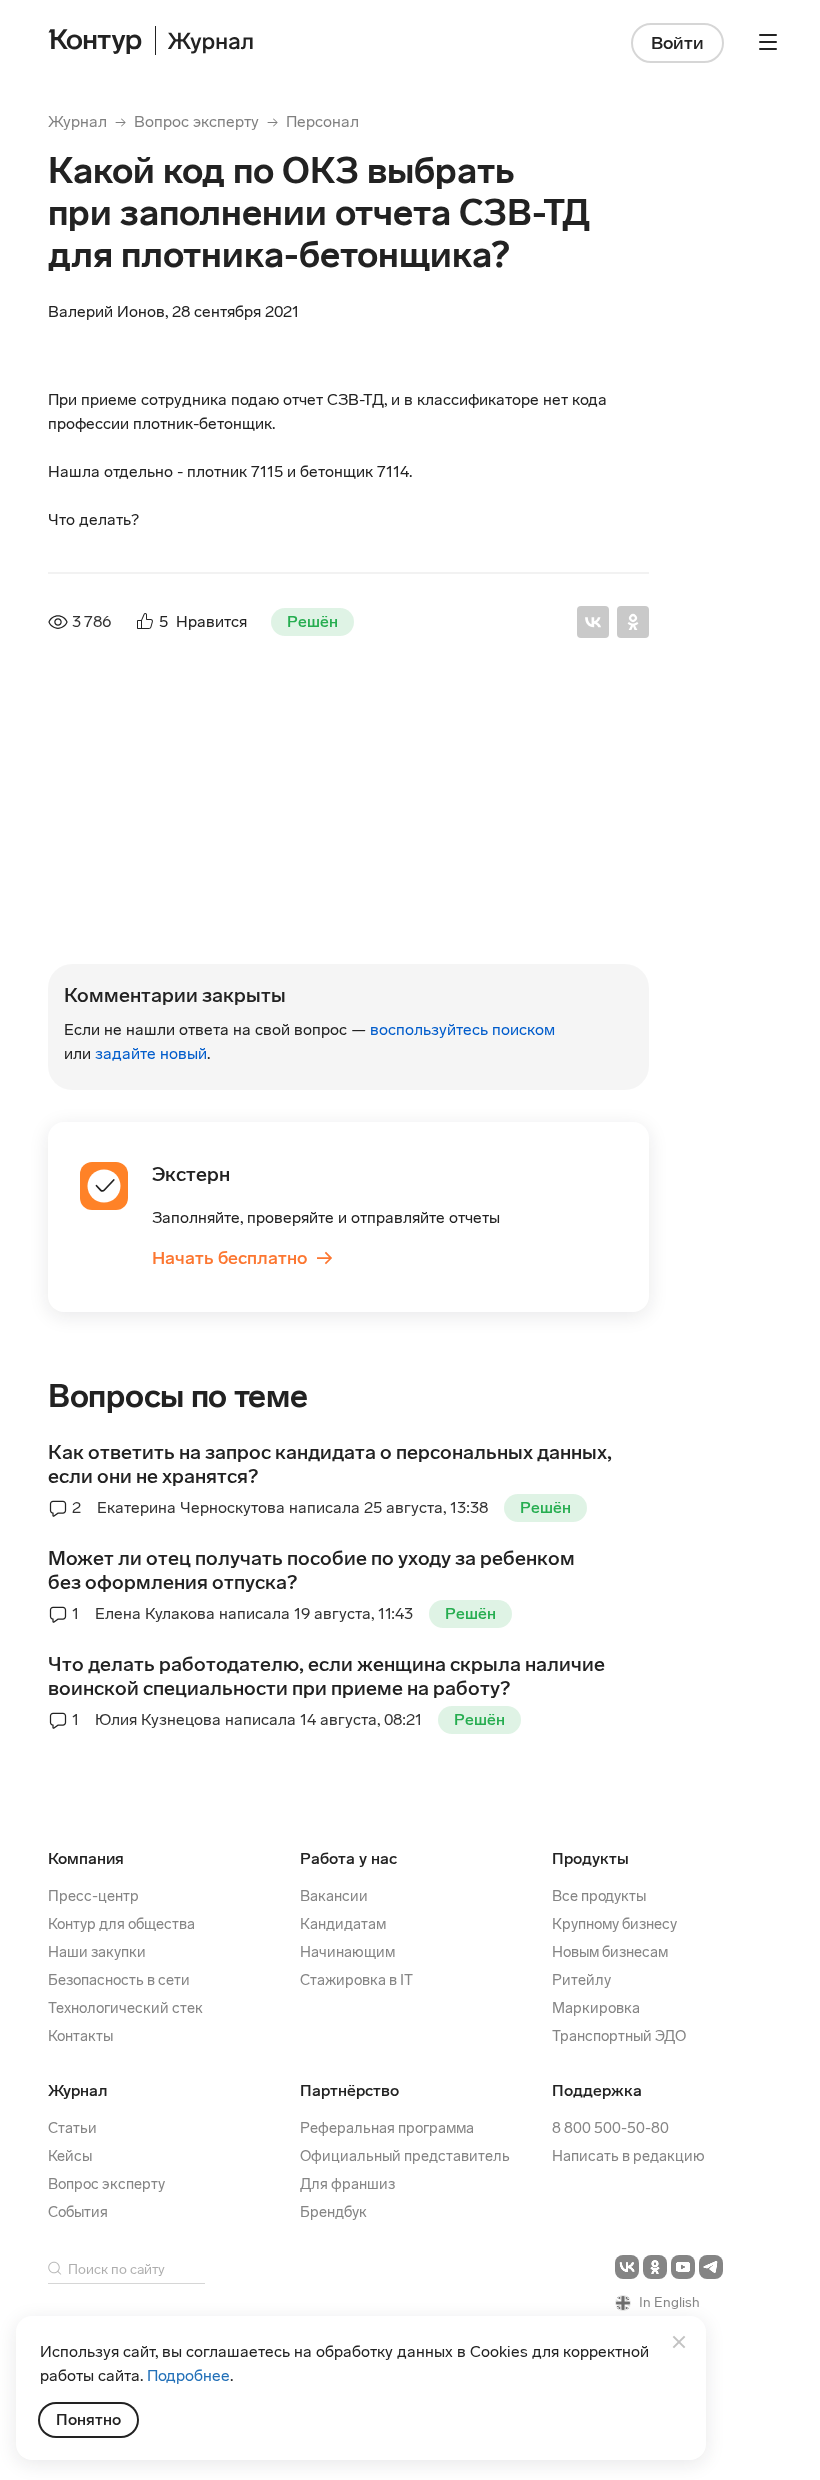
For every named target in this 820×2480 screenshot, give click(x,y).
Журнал (77, 121)
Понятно (88, 2419)
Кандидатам (343, 1924)
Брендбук (333, 2212)
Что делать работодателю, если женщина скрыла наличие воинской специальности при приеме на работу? (326, 1676)
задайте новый (151, 1053)
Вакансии (334, 1896)
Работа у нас (348, 1858)
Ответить (184, 952)
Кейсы (70, 2156)
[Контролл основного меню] (768, 42)
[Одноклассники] (633, 622)
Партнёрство (349, 2090)
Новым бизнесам (610, 1952)
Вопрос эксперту (196, 121)
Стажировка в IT (356, 1980)
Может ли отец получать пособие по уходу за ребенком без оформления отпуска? (311, 1570)
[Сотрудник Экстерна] (92, 778)
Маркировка (596, 2008)
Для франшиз (347, 2184)
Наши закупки (97, 1952)
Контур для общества (121, 1924)
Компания (86, 1858)
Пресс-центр (93, 1896)
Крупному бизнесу (614, 1924)
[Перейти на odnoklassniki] (655, 2267)
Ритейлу (581, 1980)
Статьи (72, 2128)
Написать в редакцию (628, 2156)
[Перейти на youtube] (683, 2267)
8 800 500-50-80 (610, 2128)
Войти (677, 43)
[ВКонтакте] (593, 622)
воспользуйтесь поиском (462, 1029)
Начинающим (347, 1952)
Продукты (590, 1858)
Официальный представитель (405, 2156)
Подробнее (188, 2375)
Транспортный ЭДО (619, 2036)
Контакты (80, 2036)
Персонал (322, 121)
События (78, 2212)
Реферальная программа (387, 2128)
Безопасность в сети (119, 1980)
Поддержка (597, 2090)
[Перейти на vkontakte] (627, 2267)
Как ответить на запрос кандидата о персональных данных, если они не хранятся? (330, 1464)
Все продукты (599, 1896)
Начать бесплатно (242, 1258)
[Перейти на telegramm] (711, 2267)
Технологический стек (125, 2008)
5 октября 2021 (356, 746)
